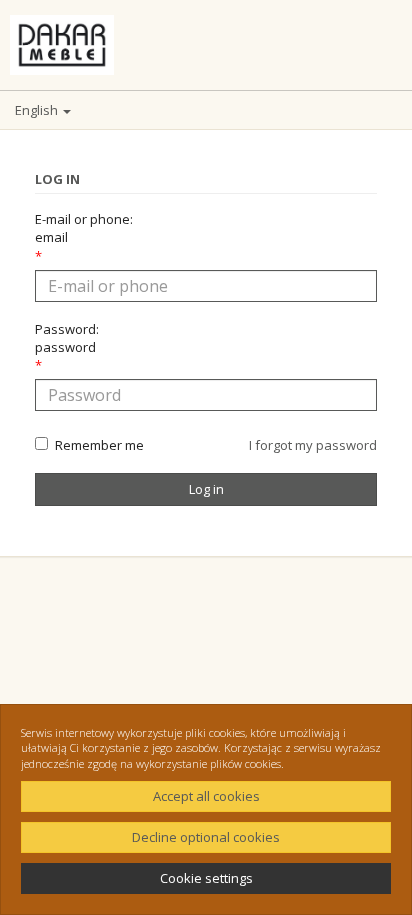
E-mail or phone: (84, 228)
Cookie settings (206, 878)
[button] (206, 110)
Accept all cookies (206, 796)
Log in (206, 489)
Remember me (99, 445)
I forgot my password (313, 445)
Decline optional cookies (206, 837)
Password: (67, 338)
